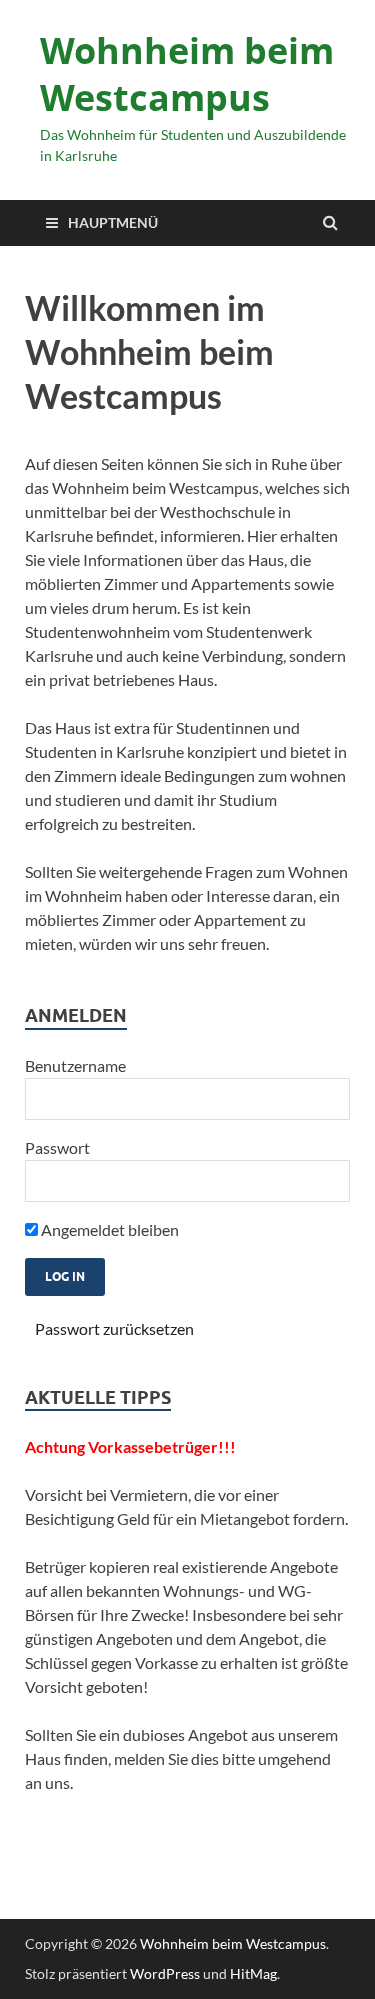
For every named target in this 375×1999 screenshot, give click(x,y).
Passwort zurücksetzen (114, 1328)
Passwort (57, 1147)
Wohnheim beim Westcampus (187, 74)
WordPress (165, 1973)
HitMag (253, 1973)
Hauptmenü (113, 222)
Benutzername (75, 1065)
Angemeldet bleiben (108, 1229)
